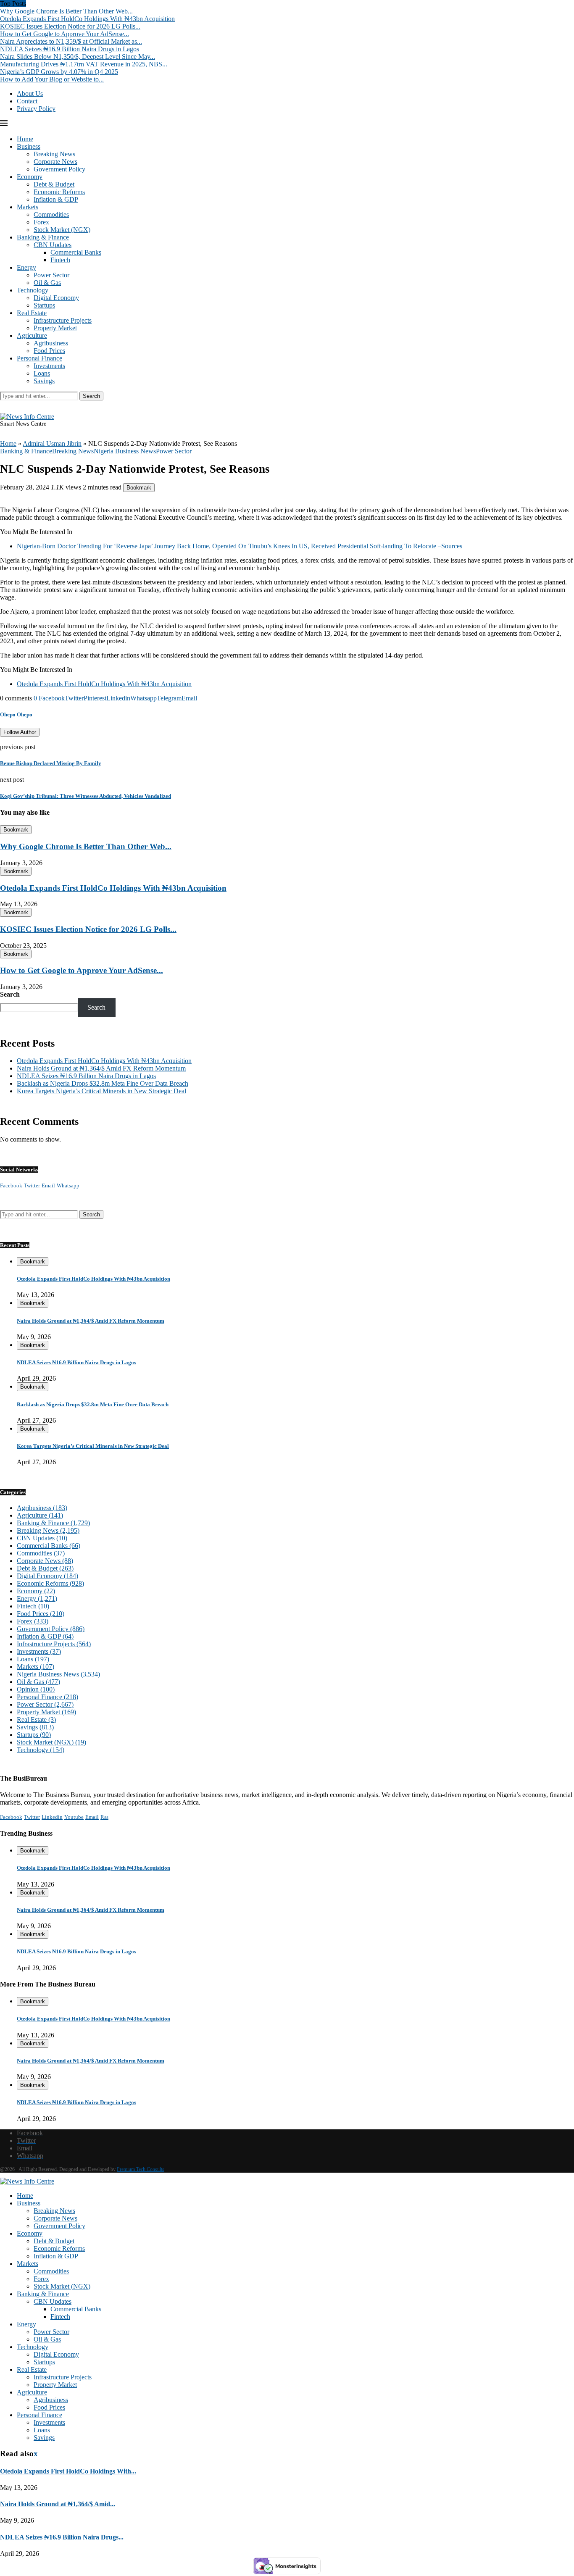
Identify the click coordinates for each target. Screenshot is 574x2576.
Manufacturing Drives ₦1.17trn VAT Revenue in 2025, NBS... (84, 64)
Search (91, 396)
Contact (27, 101)
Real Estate (32, 313)
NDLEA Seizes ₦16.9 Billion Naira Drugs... (62, 2537)
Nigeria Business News (58, 1674)
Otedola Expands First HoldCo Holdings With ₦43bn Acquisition (87, 19)
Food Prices (49, 351)
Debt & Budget (54, 184)
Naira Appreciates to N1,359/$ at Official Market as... (71, 41)
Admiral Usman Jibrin (52, 443)
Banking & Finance (43, 237)
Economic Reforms (59, 192)
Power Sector (51, 275)
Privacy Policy (36, 109)
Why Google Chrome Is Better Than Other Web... (66, 11)
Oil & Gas (47, 283)
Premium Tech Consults (141, 2169)
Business (29, 146)
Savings (44, 381)
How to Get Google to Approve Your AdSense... (65, 34)
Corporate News (55, 162)
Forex (41, 222)
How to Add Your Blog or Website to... (52, 79)
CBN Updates (53, 245)
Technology (33, 290)
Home (25, 139)
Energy (26, 267)
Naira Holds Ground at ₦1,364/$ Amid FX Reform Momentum (101, 1068)
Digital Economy (56, 298)
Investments (49, 366)
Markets (28, 207)
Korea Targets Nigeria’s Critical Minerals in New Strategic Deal (101, 1091)
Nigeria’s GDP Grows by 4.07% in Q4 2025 (59, 72)
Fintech (60, 260)
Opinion (36, 1689)
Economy (30, 177)
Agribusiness (51, 343)
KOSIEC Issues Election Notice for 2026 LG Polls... (70, 26)
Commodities (51, 214)
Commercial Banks (76, 252)
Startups (44, 305)
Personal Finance (39, 358)
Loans (42, 373)
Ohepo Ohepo (16, 714)
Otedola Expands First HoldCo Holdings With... (68, 2471)
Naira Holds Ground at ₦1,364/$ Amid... (58, 2504)
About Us (30, 93)
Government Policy (59, 169)
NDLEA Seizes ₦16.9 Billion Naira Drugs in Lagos (70, 49)
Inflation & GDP (56, 199)
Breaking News (54, 154)
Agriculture (32, 335)
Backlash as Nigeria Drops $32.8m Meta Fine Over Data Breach (103, 1083)
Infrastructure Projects (63, 320)
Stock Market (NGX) (62, 230)
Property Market (55, 328)
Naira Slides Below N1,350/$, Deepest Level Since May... (78, 57)
